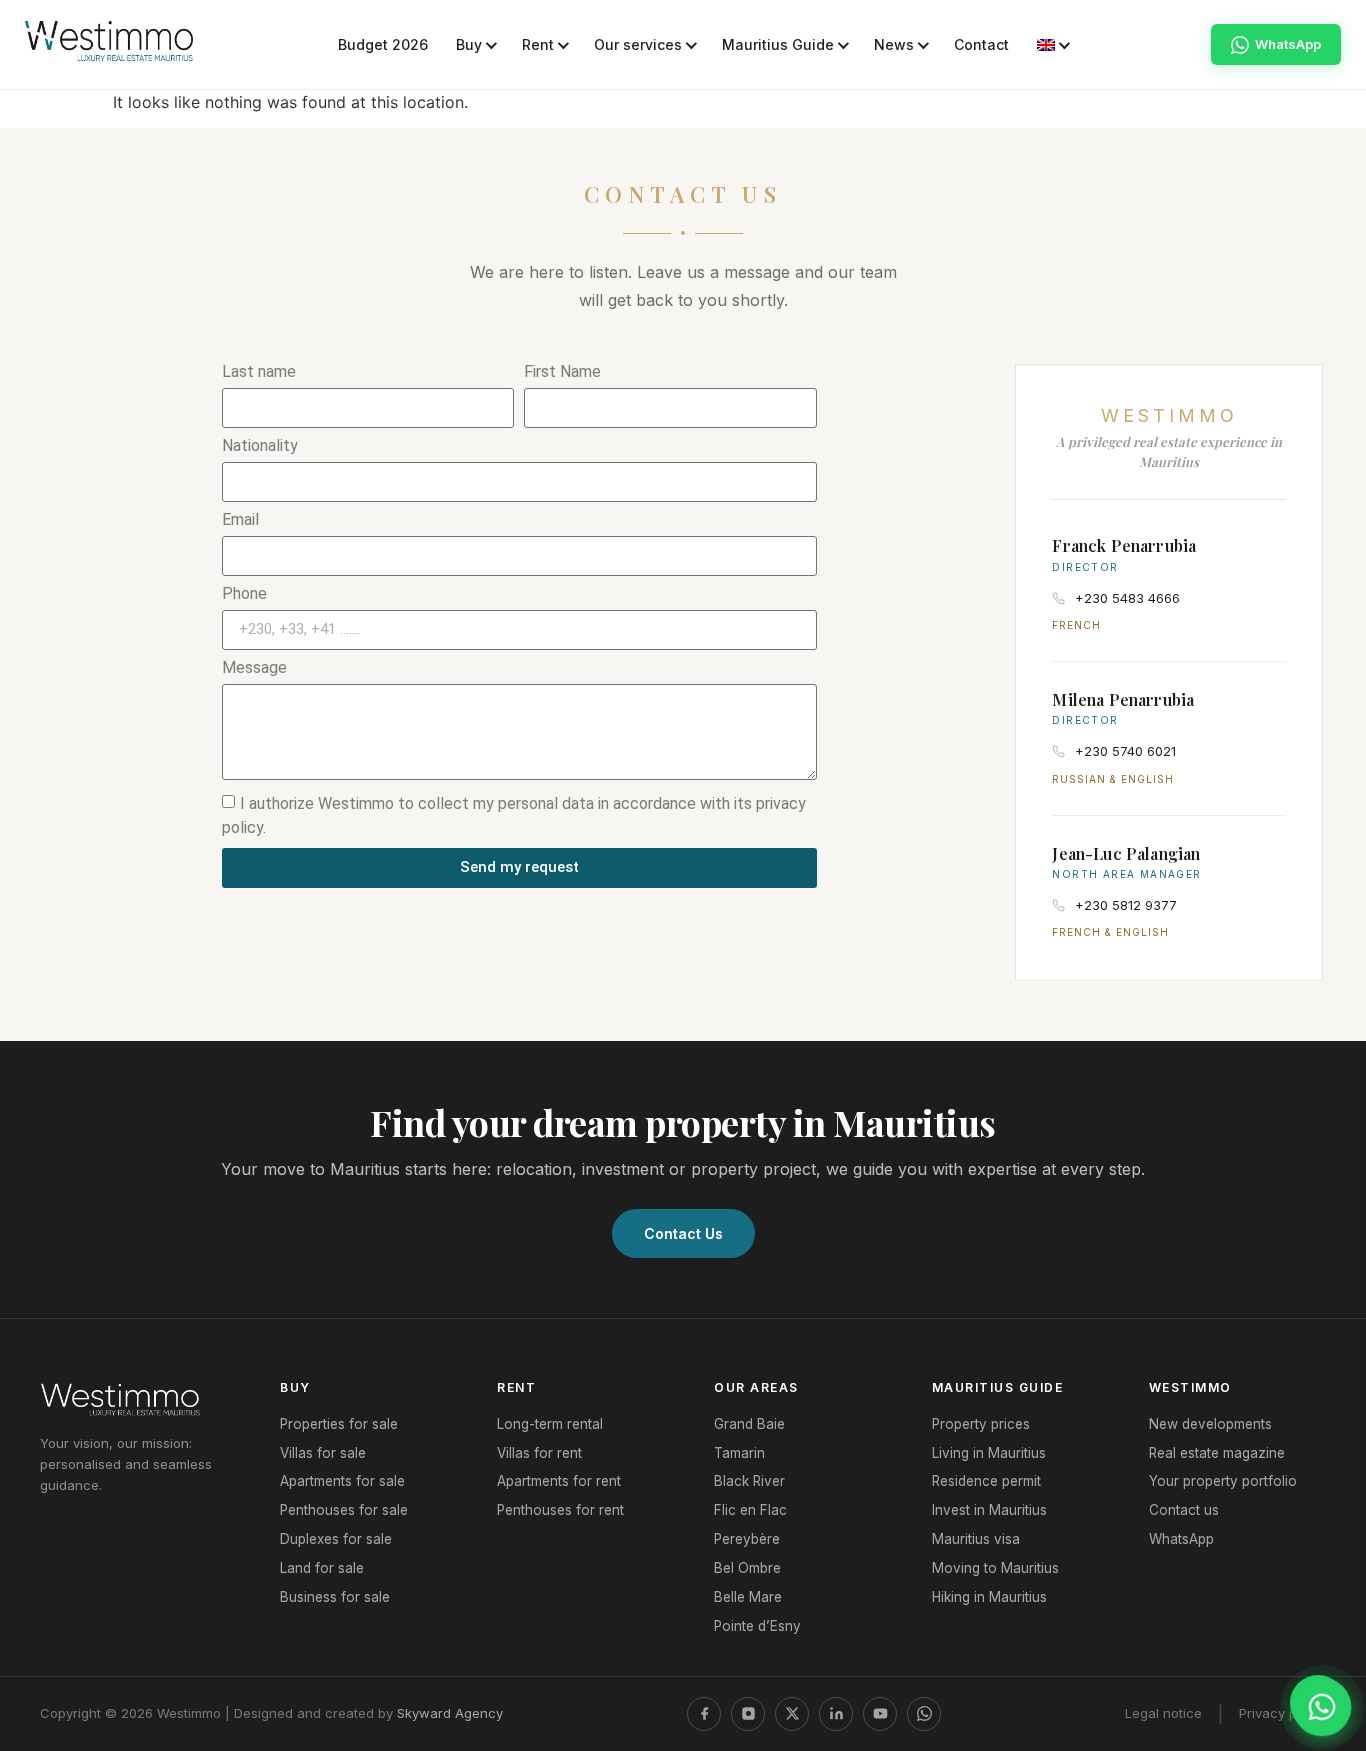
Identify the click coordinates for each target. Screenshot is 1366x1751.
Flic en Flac (750, 1510)
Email (240, 520)
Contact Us (683, 1233)
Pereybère (747, 1539)
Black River (749, 1481)
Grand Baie (749, 1424)
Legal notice (1163, 1713)
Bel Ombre (747, 1568)
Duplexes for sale (336, 1539)
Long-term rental (550, 1424)
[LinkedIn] (836, 1714)
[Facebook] (704, 1714)
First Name (562, 372)
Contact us (1184, 1510)
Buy (469, 44)
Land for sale (322, 1568)
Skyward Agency (450, 1713)
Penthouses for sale (344, 1510)
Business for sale (335, 1597)
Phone (244, 594)
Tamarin (739, 1453)
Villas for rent (539, 1453)
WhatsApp (1181, 1539)
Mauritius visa (976, 1539)
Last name (259, 372)
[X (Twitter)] (792, 1714)
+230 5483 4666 (1127, 598)
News (894, 44)
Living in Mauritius (989, 1453)
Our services (638, 44)
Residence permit (986, 1481)
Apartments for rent (559, 1481)
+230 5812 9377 (1126, 905)
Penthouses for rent (560, 1510)
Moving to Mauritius (995, 1568)
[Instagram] (748, 1714)
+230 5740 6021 (1125, 751)
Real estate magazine (1217, 1453)
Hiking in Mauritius (989, 1597)
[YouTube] (880, 1714)
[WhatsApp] (924, 1714)
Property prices (981, 1424)
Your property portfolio (1223, 1481)
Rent (538, 44)
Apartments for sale (342, 1481)
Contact (981, 44)
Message (254, 668)
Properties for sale (339, 1424)
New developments (1210, 1424)
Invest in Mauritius (989, 1510)
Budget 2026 (383, 44)
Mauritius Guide (778, 44)
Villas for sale (323, 1453)
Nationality (260, 446)
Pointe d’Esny (757, 1626)
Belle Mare (748, 1597)
